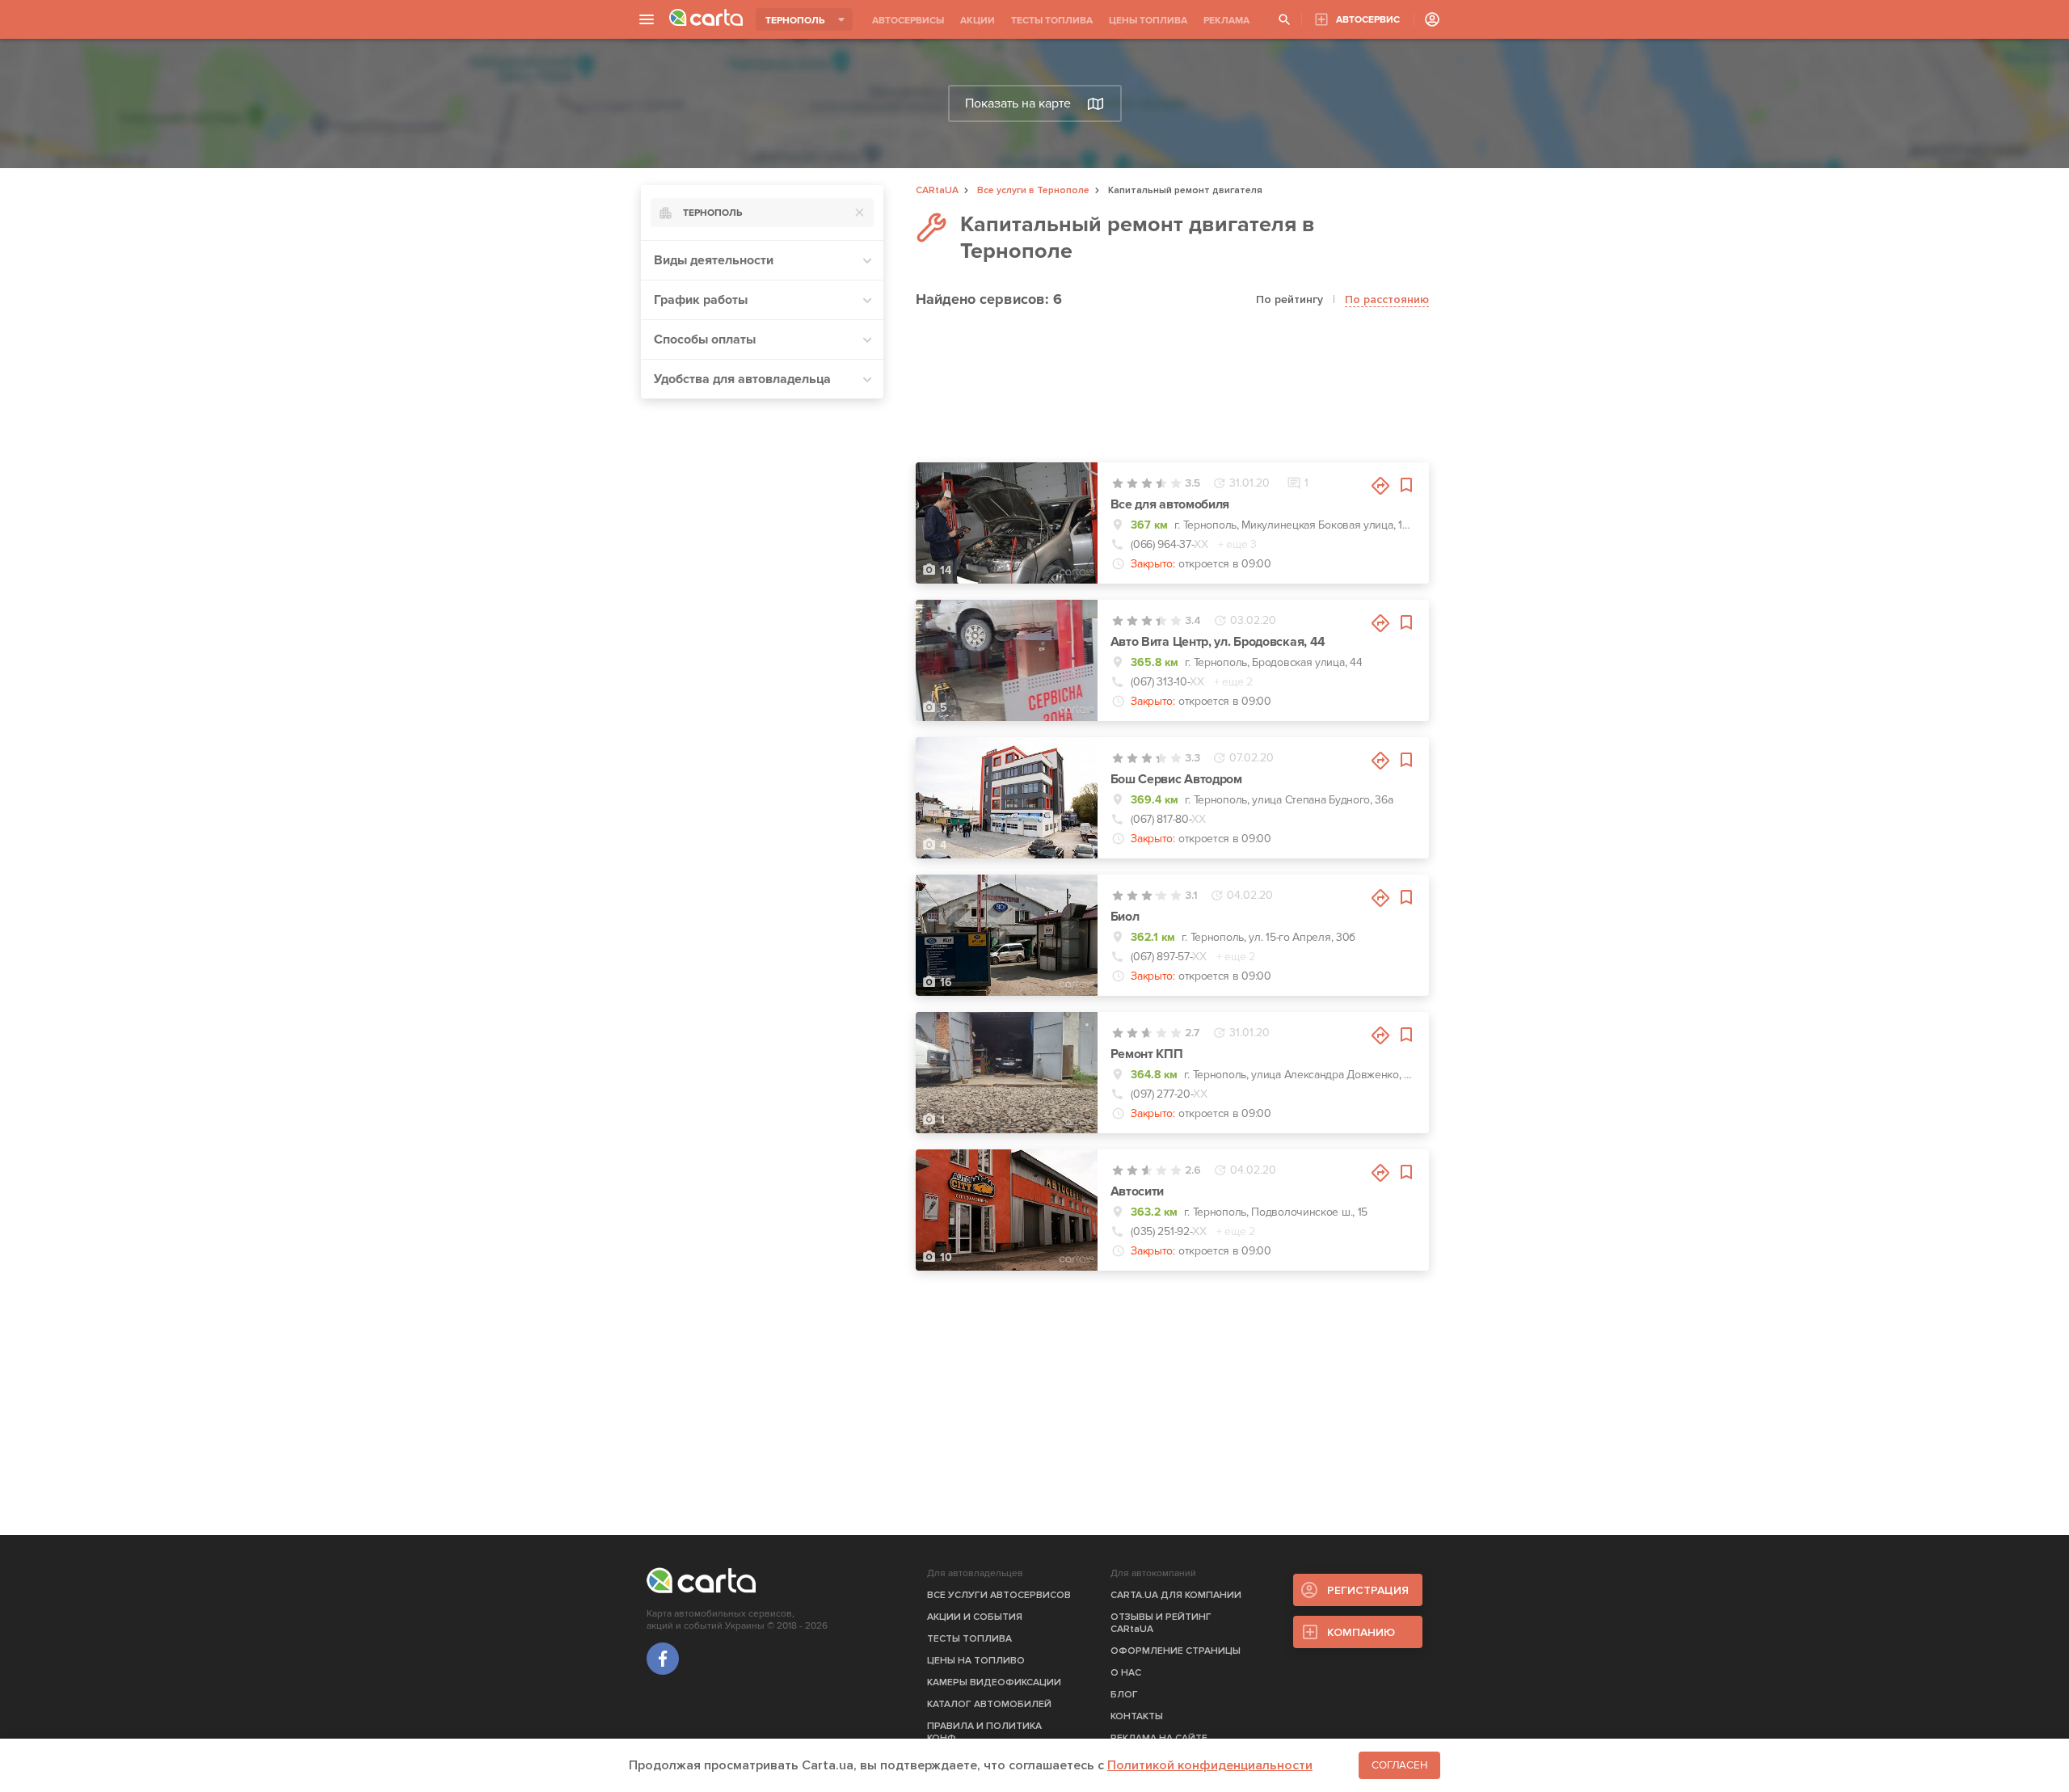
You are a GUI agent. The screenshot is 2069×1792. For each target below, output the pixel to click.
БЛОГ (1124, 1695)
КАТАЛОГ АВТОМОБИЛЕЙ (989, 1704)
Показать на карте (1018, 103)
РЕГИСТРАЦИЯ (1368, 1590)
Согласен (1399, 1765)
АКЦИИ (978, 21)
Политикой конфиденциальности (1210, 1765)
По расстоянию (1387, 299)
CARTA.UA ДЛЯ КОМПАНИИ (1176, 1595)
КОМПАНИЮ (1361, 1632)
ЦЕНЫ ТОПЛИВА (1148, 21)
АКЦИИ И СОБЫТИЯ (975, 1617)
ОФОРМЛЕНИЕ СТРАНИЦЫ (1176, 1651)
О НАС (1126, 1673)
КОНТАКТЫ (1137, 1716)
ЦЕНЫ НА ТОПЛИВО (976, 1661)
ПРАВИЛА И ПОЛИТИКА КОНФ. (984, 1732)
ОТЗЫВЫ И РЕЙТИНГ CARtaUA (1161, 1623)
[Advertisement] (762, 654)
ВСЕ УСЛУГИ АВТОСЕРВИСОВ (999, 1595)
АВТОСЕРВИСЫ (908, 21)
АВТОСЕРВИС (1368, 20)
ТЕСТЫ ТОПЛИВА (1052, 21)
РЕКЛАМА (1226, 21)
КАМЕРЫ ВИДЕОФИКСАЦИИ (994, 1682)
